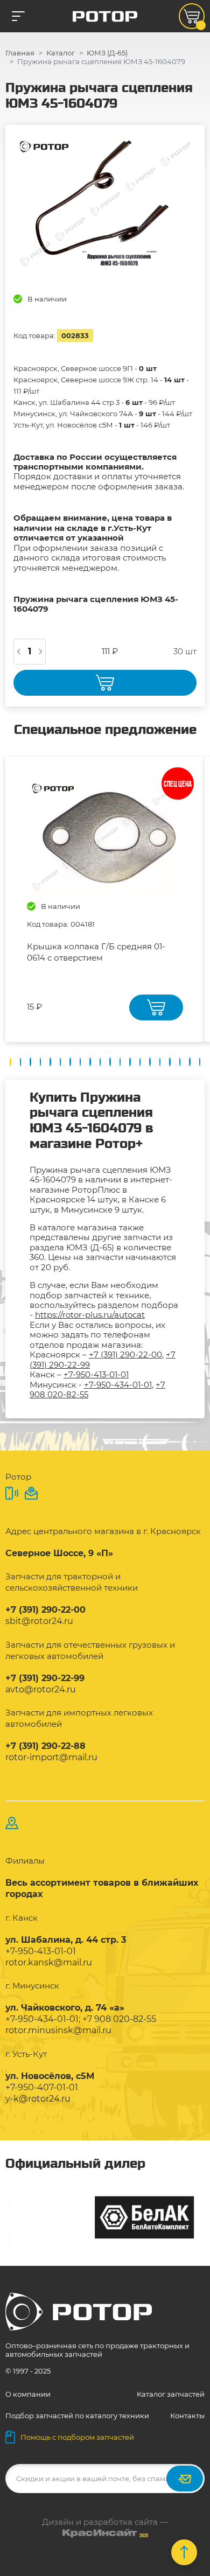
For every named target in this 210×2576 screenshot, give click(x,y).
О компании (28, 2394)
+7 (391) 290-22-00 (125, 1354)
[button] (10, 1062)
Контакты (187, 2416)
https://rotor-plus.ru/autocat (90, 1315)
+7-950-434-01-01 (118, 1385)
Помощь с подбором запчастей (77, 2437)
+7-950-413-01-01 (96, 1374)
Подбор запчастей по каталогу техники (77, 2416)
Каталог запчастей (171, 2394)
